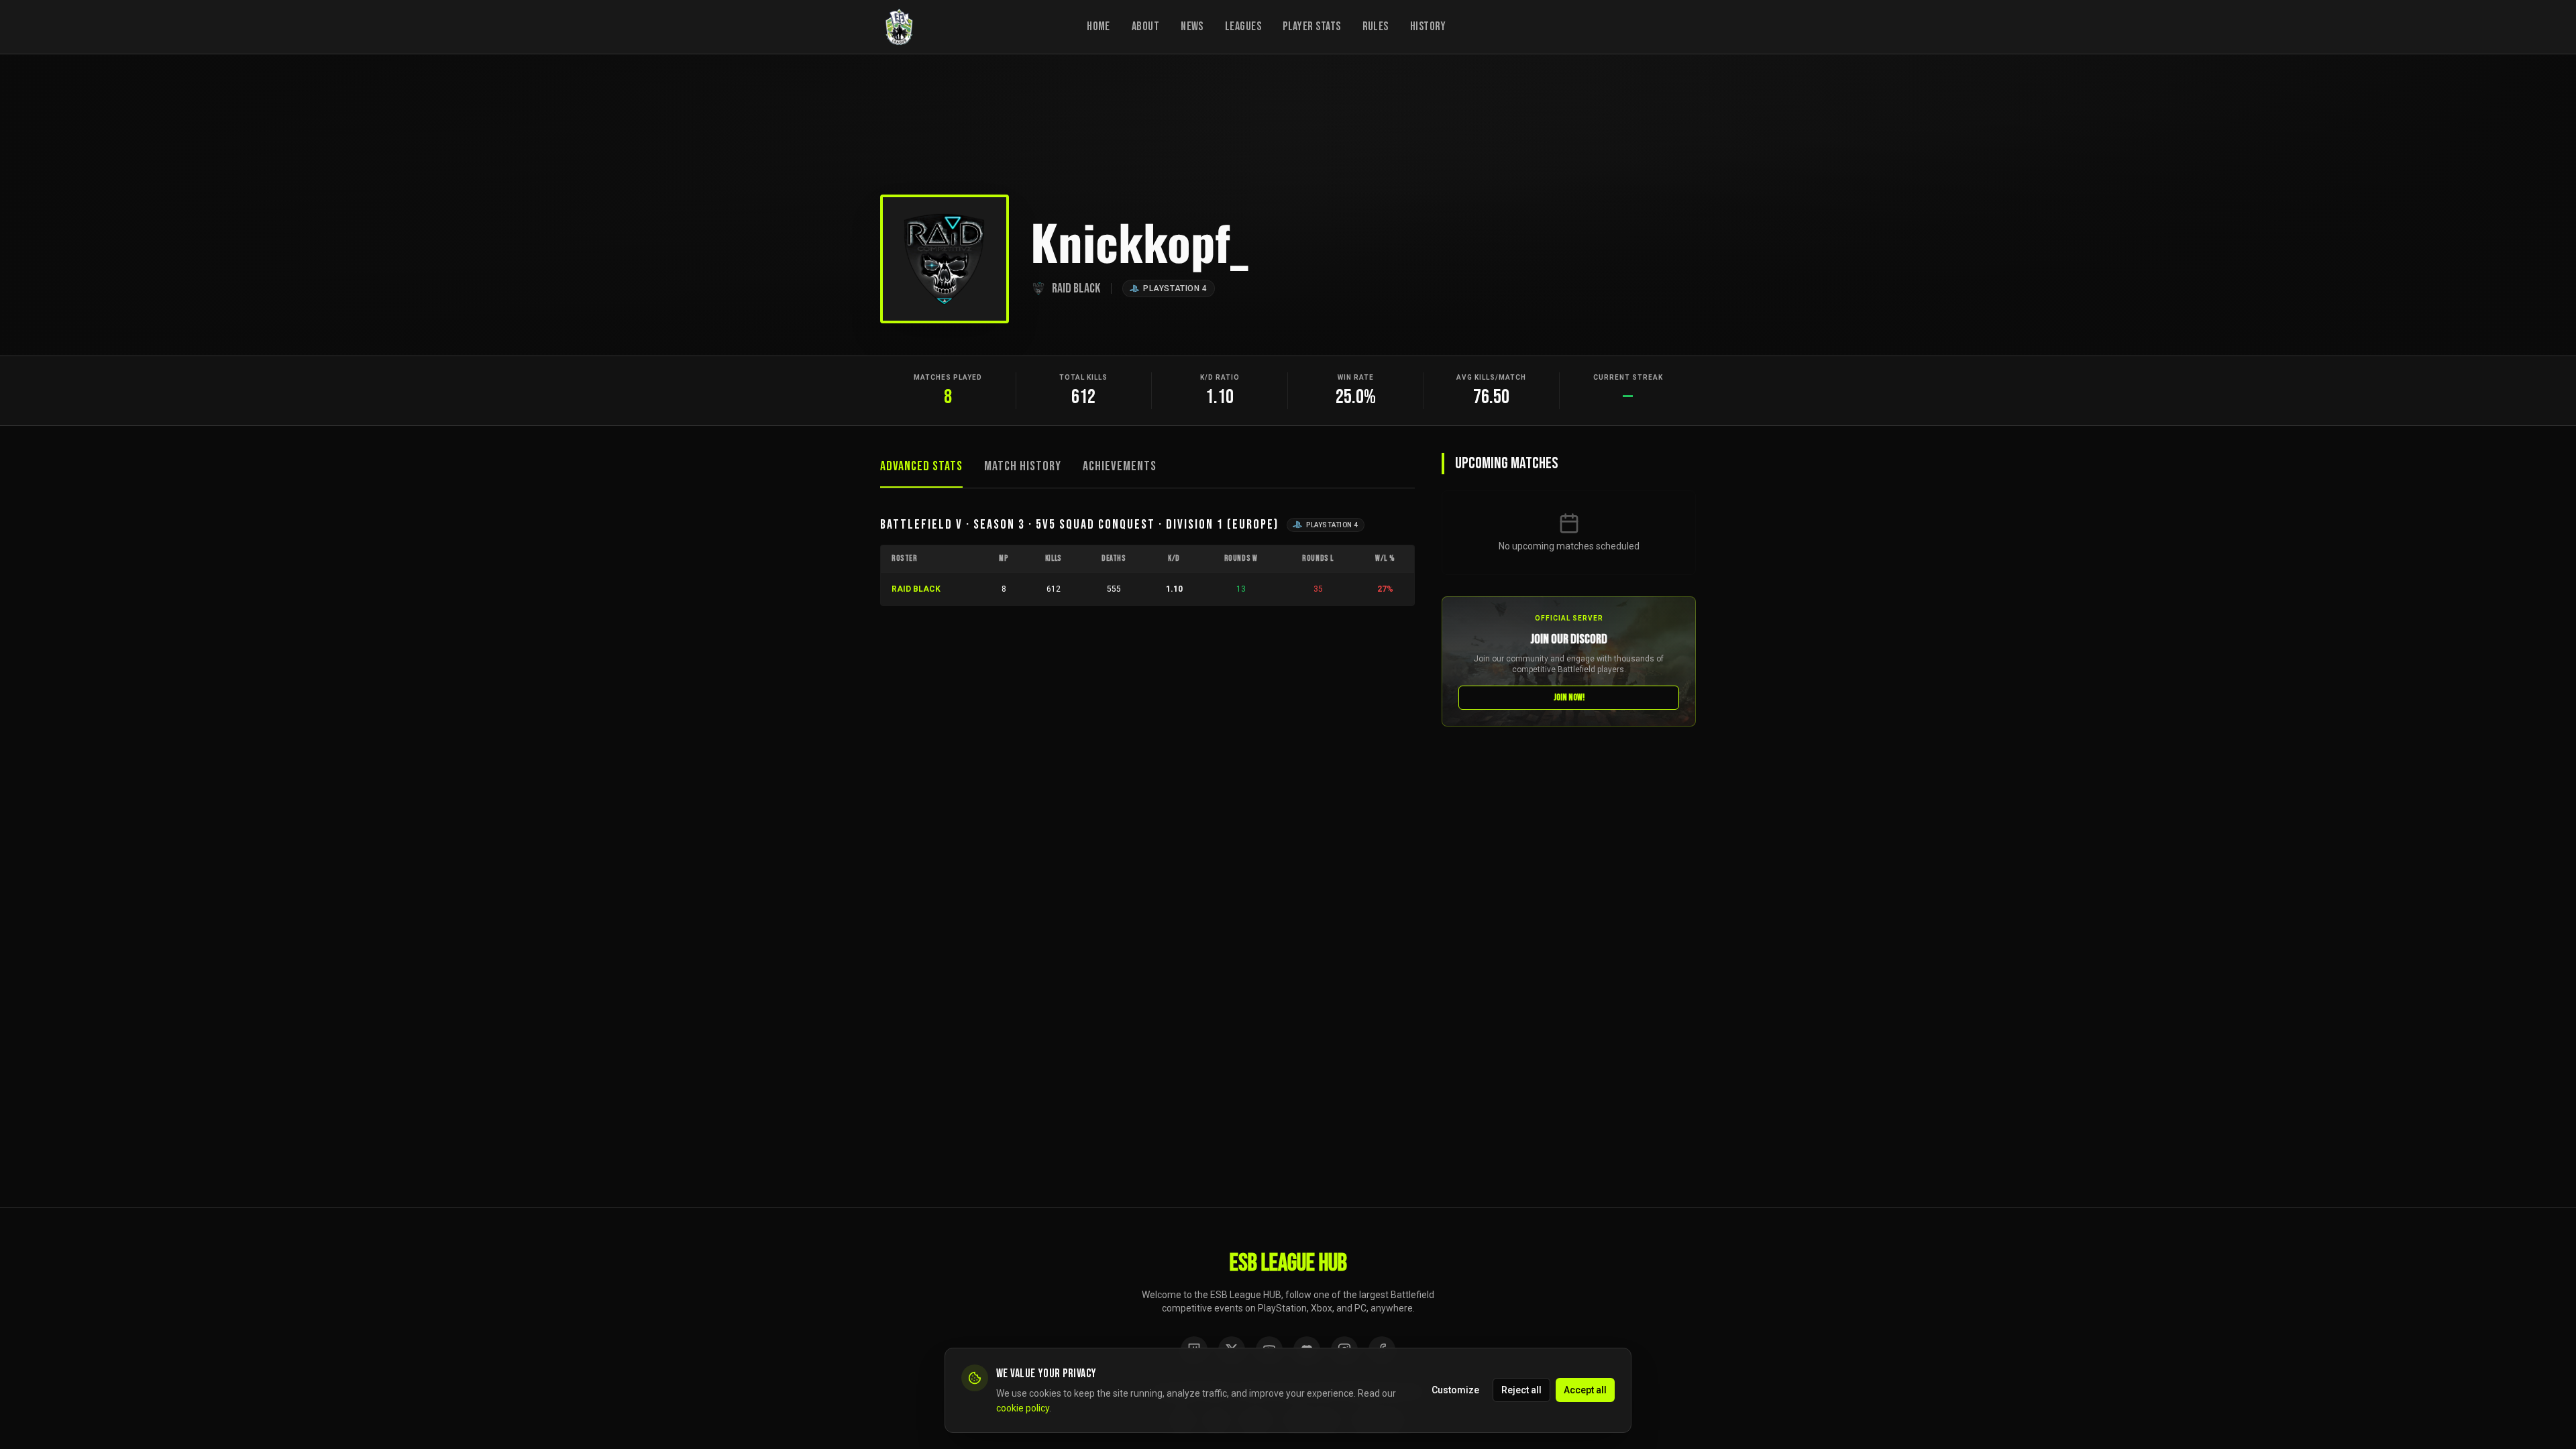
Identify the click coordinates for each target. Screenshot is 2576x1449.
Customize (1455, 1390)
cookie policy (1023, 1408)
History (1428, 26)
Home (1098, 26)
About (1145, 26)
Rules (1376, 26)
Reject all (1521, 1390)
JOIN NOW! (1569, 697)
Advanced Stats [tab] (921, 466)
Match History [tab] (1023, 466)
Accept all (1585, 1390)
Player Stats (1311, 26)
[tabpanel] (1147, 560)
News (1192, 26)
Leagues (1243, 26)
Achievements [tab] (1120, 466)
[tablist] (1147, 471)
